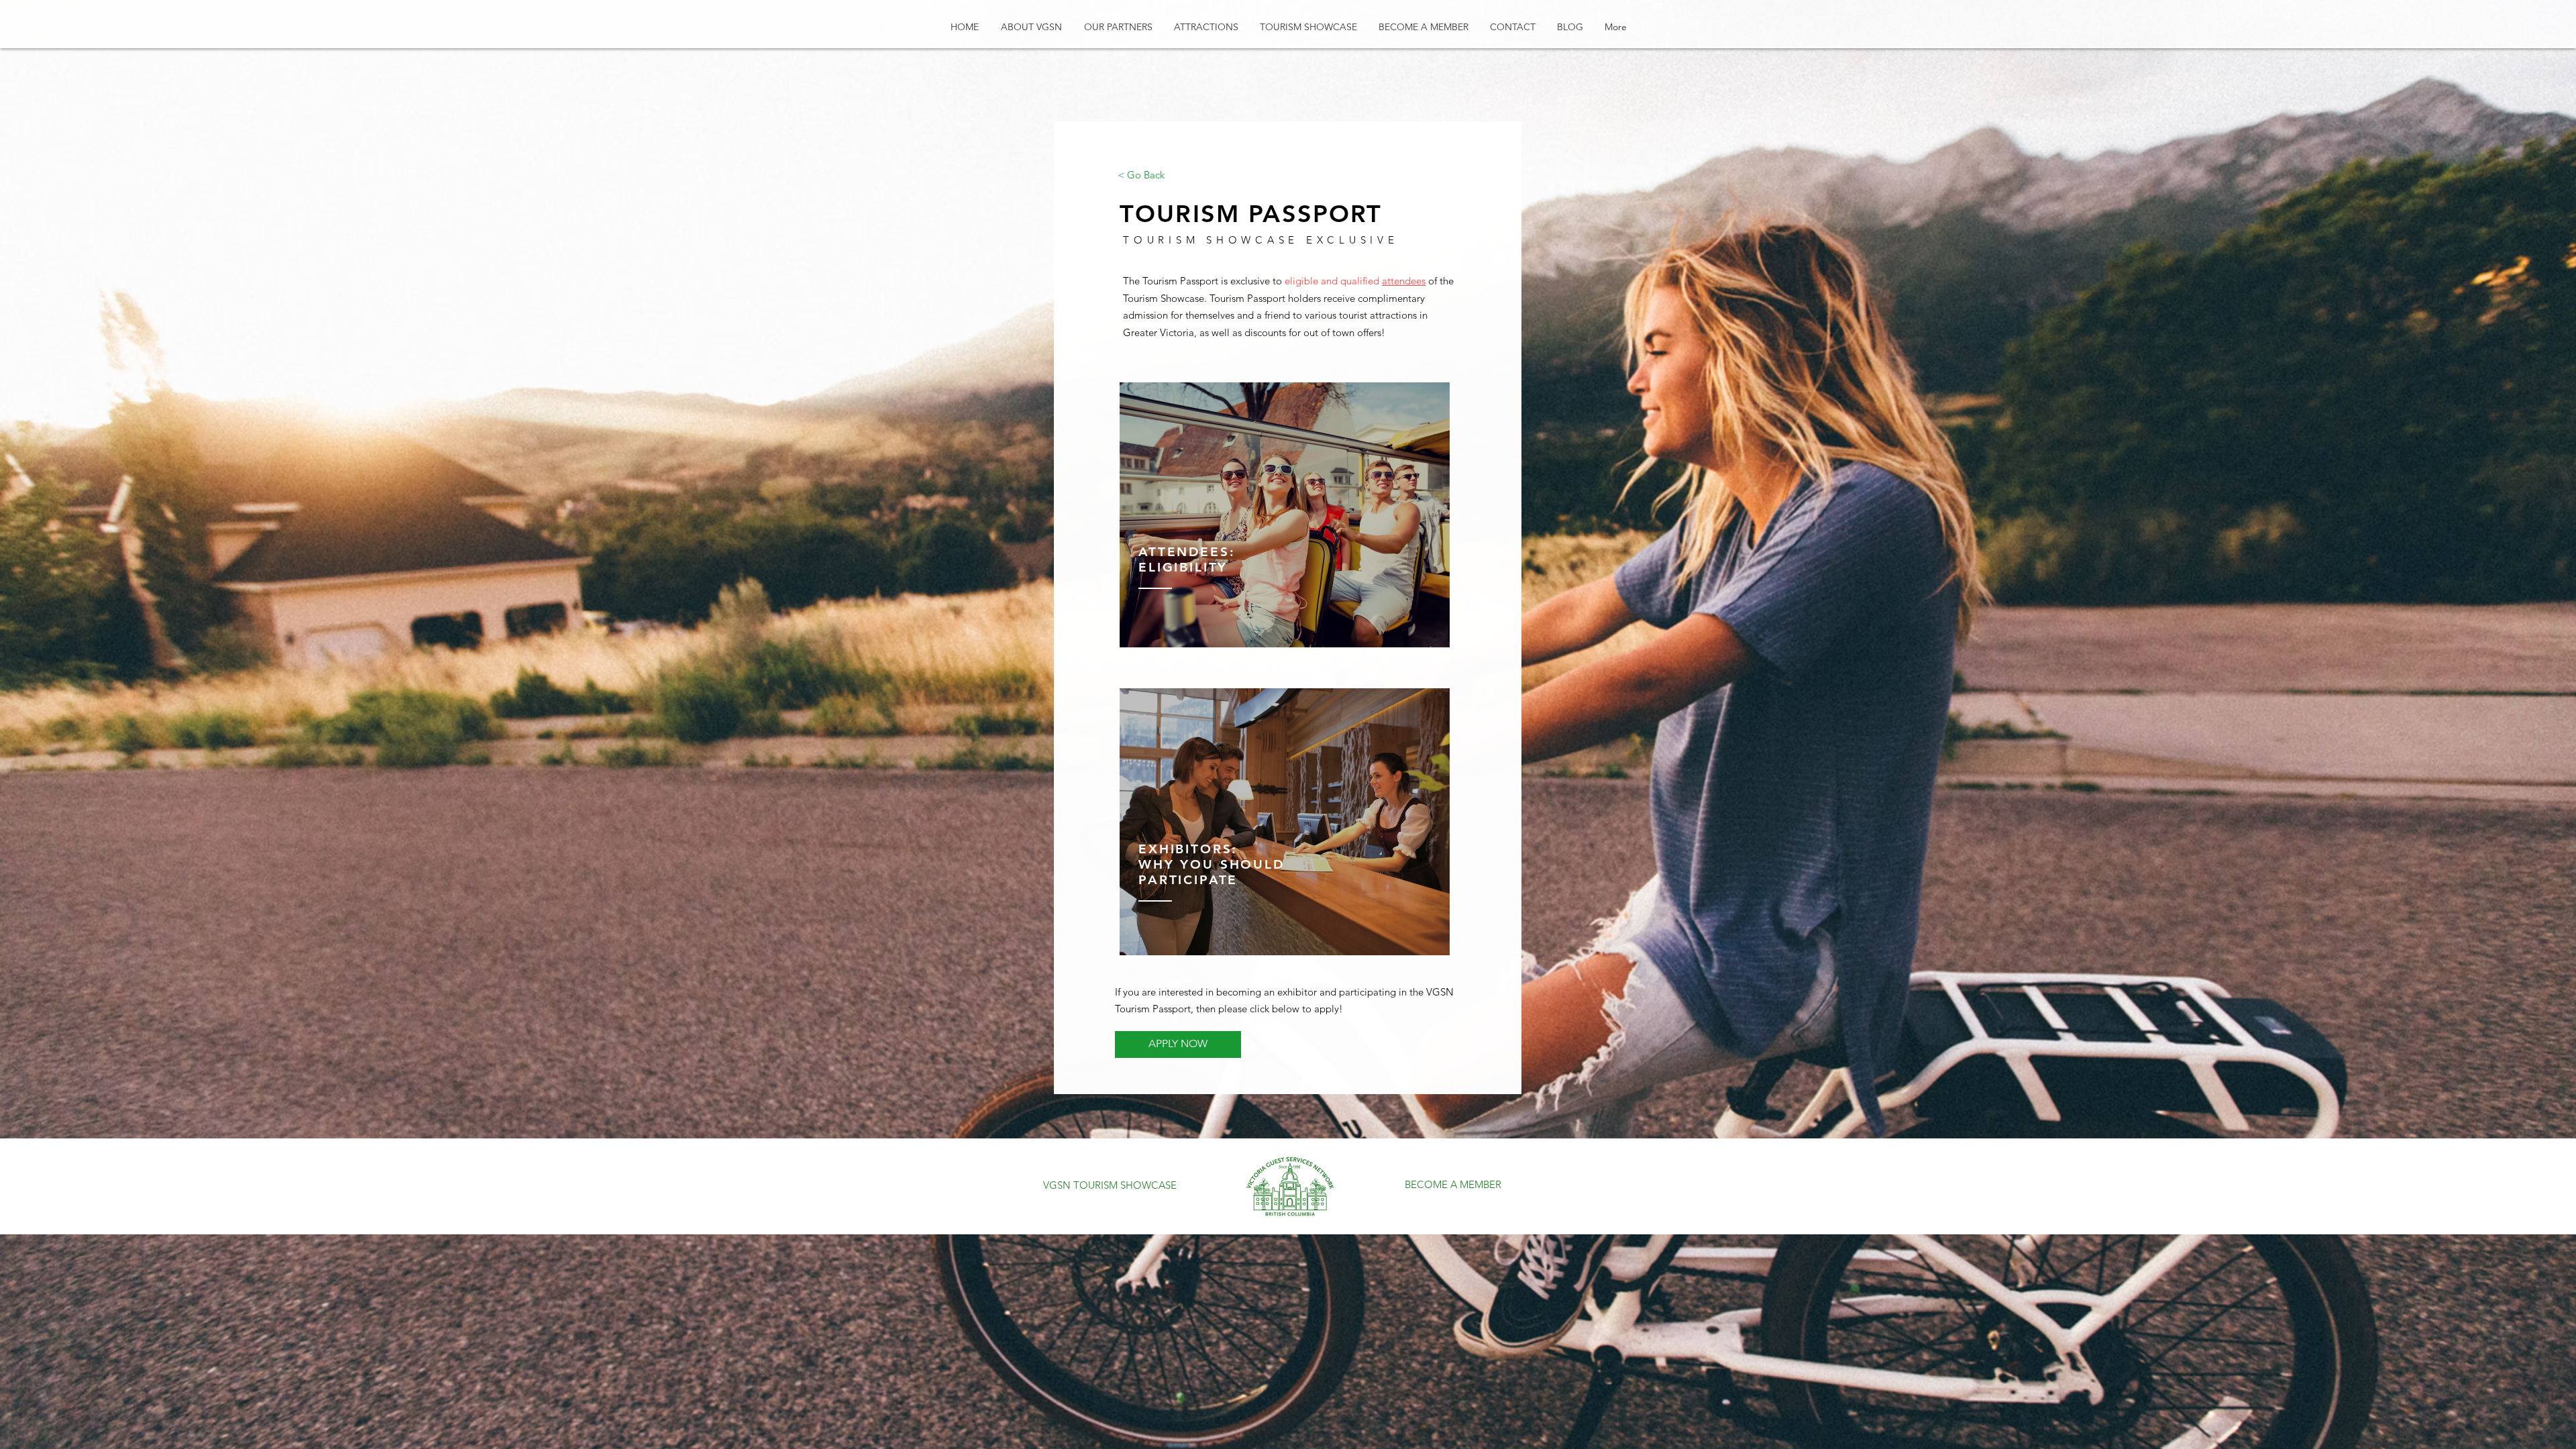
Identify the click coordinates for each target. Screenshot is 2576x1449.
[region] (1285, 515)
